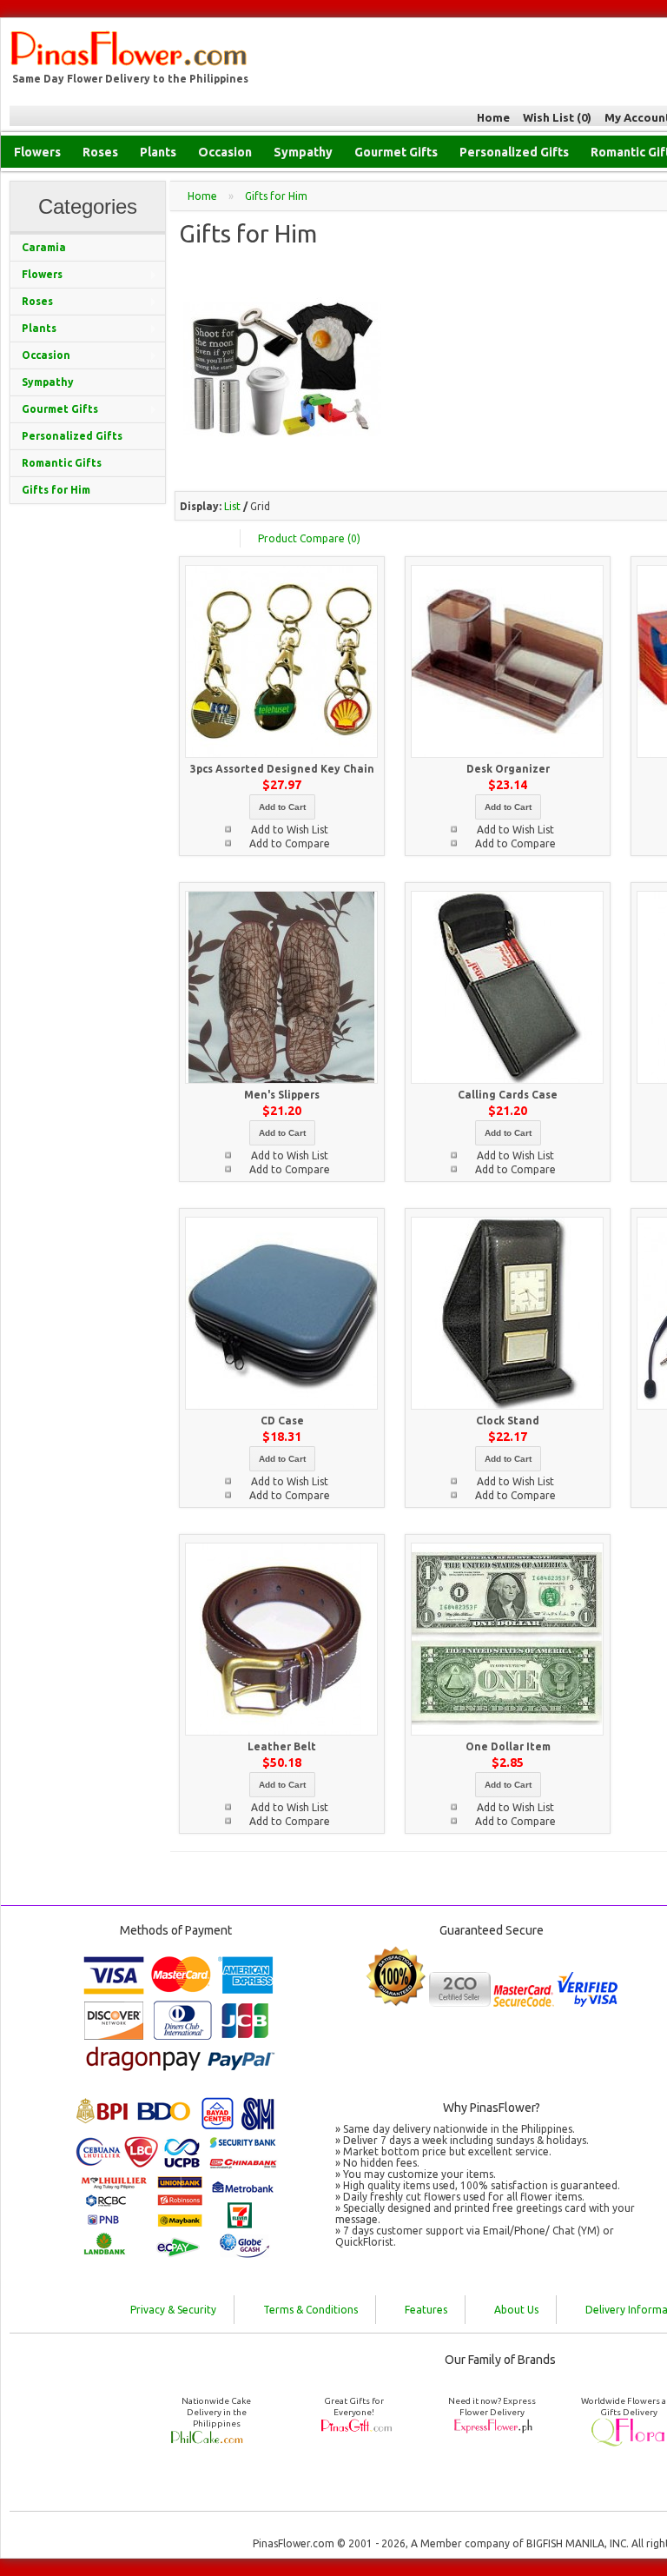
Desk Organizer (508, 769)
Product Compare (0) (309, 538)
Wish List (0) (557, 117)
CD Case (282, 1421)
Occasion (225, 152)
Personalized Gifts (514, 152)
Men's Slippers (282, 1095)
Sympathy (303, 152)
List (232, 506)
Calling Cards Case (508, 1095)
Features (426, 2310)
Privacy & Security (173, 2310)
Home (493, 117)
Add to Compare (290, 843)
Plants (158, 152)
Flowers (37, 152)
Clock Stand (508, 1421)
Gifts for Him (276, 196)
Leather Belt (282, 1746)
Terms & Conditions (310, 2310)
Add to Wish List (290, 830)
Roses (100, 152)
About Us (516, 2310)
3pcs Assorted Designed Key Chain (282, 769)
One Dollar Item (508, 1746)
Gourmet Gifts (396, 152)
